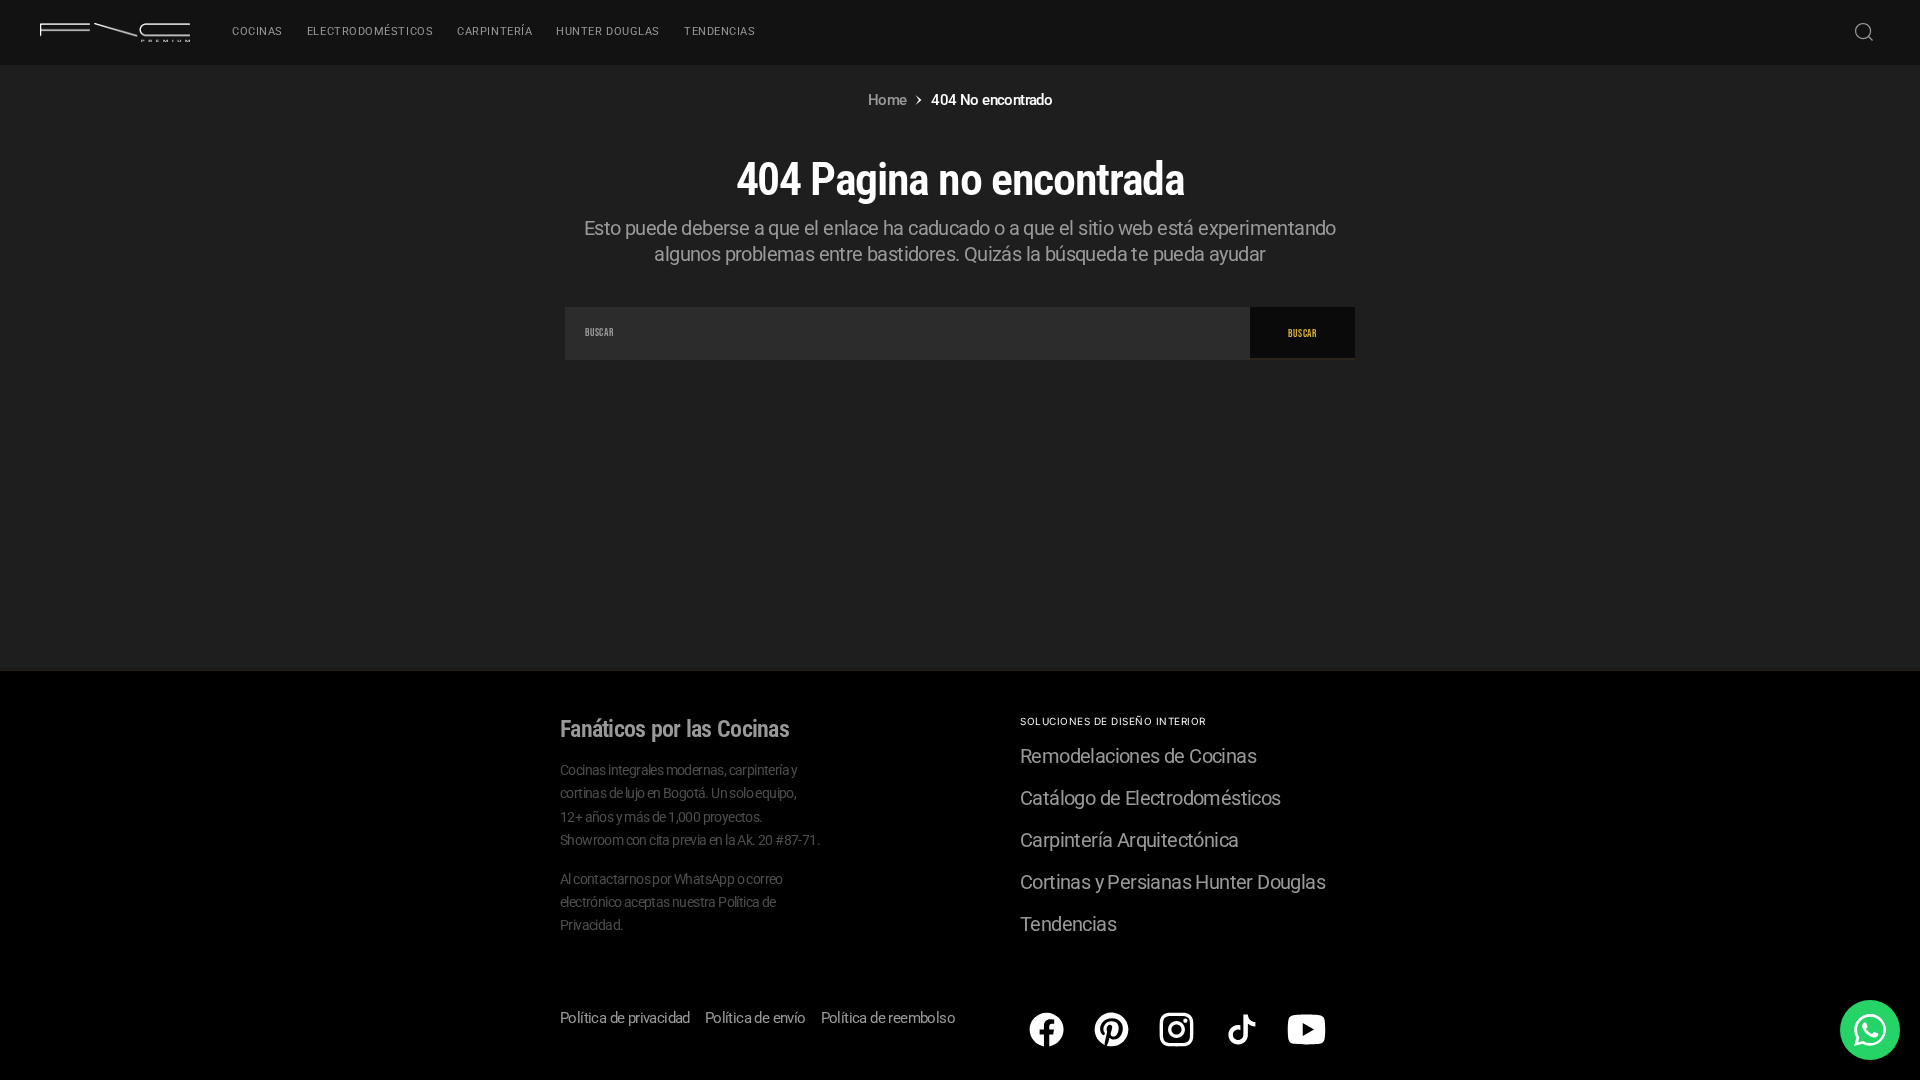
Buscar (1302, 333)
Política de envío (755, 1018)
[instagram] (1176, 1029)
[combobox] (907, 333)
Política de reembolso (888, 1018)
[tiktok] (1241, 1029)
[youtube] (1306, 1029)
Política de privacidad (625, 1018)
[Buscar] (1864, 32)
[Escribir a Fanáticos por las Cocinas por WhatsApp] (1870, 1030)
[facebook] (1046, 1029)
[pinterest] (1111, 1029)
